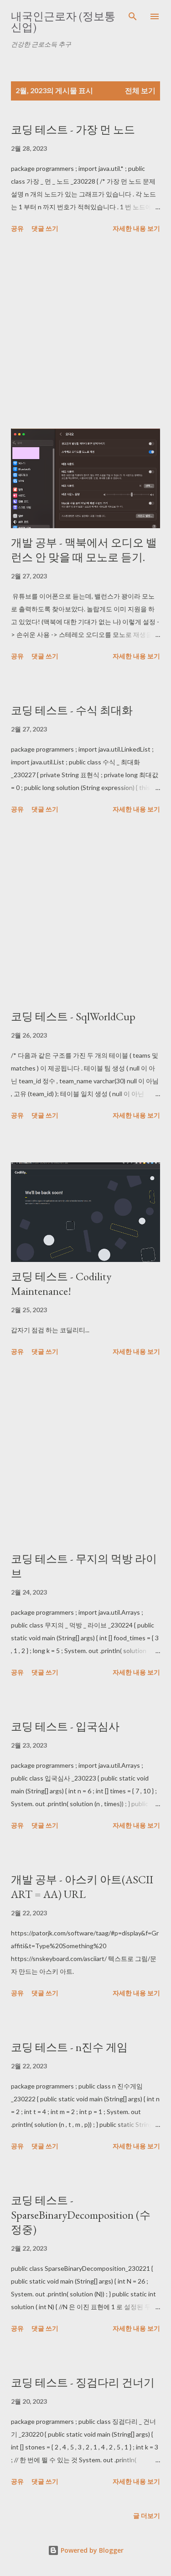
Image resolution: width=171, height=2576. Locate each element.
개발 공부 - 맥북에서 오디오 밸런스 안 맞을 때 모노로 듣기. (84, 550)
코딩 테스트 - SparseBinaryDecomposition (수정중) (81, 2215)
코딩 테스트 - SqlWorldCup (73, 1016)
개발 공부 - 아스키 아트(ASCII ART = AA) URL (82, 1887)
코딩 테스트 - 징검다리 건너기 (83, 2383)
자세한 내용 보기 (136, 228)
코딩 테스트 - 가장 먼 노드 (73, 130)
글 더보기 (147, 2515)
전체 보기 (140, 90)
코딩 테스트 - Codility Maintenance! (61, 1284)
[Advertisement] (85, 333)
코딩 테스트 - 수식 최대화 (72, 710)
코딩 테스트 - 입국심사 (65, 1726)
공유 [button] (17, 228)
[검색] (133, 16)
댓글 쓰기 (45, 228)
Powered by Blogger (91, 2550)
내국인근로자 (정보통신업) (63, 22)
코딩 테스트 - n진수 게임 (69, 2047)
